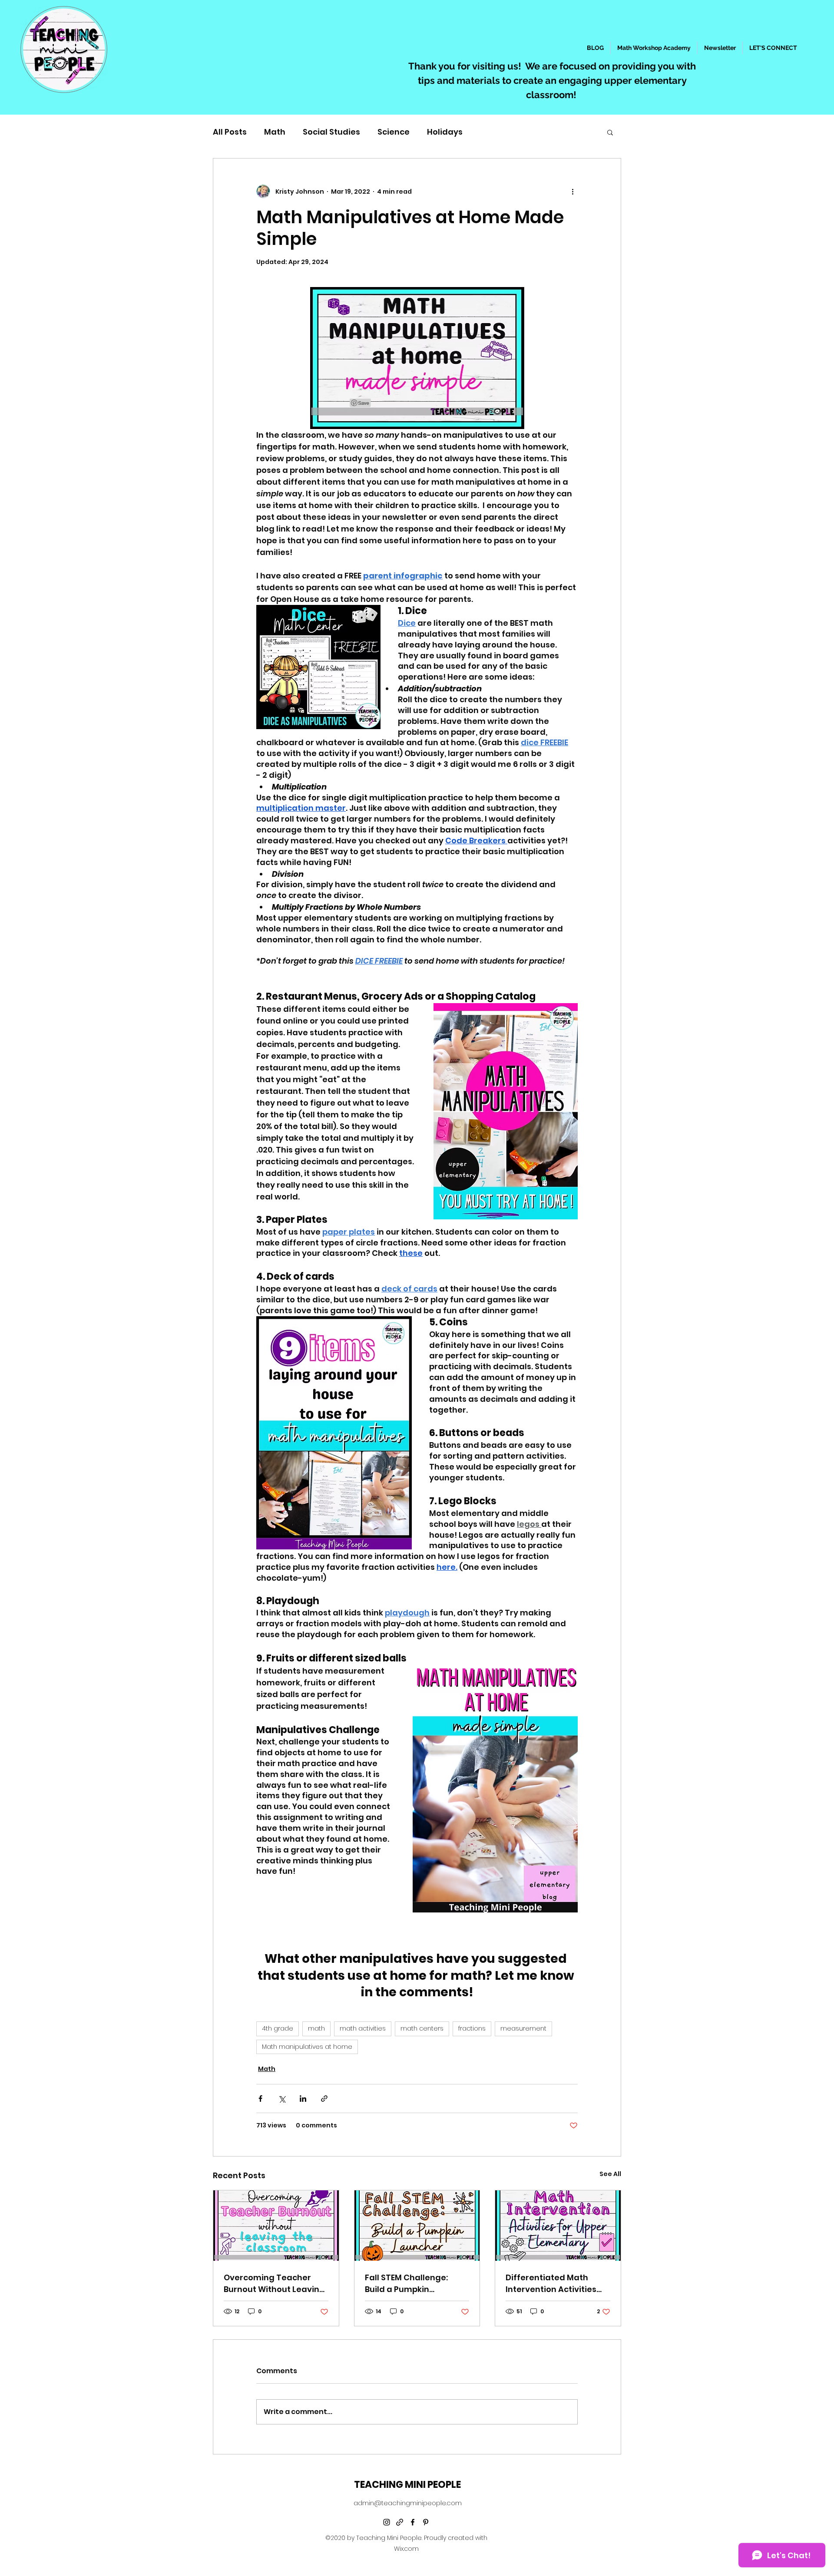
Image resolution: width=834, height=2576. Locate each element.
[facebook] (413, 2522)
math (316, 2028)
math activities (363, 2028)
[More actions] (573, 192)
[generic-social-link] (400, 2522)
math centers (422, 2028)
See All (610, 2174)
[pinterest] (426, 2522)
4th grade (278, 2028)
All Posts (230, 132)
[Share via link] (324, 2099)
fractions (472, 2028)
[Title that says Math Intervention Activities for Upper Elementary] (558, 2226)
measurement (523, 2028)
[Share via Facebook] (260, 2099)
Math (275, 132)
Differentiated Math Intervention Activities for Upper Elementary (551, 2284)
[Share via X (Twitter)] (282, 2099)
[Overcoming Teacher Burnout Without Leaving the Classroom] (276, 2226)
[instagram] (387, 2522)
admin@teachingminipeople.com (408, 2503)
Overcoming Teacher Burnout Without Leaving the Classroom (274, 2284)
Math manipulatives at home (307, 2047)
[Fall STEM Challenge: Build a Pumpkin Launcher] (417, 2226)
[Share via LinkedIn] (303, 2099)
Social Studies (331, 132)
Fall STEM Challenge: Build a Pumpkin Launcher (406, 2284)
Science (394, 132)
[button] (610, 132)
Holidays (445, 132)
